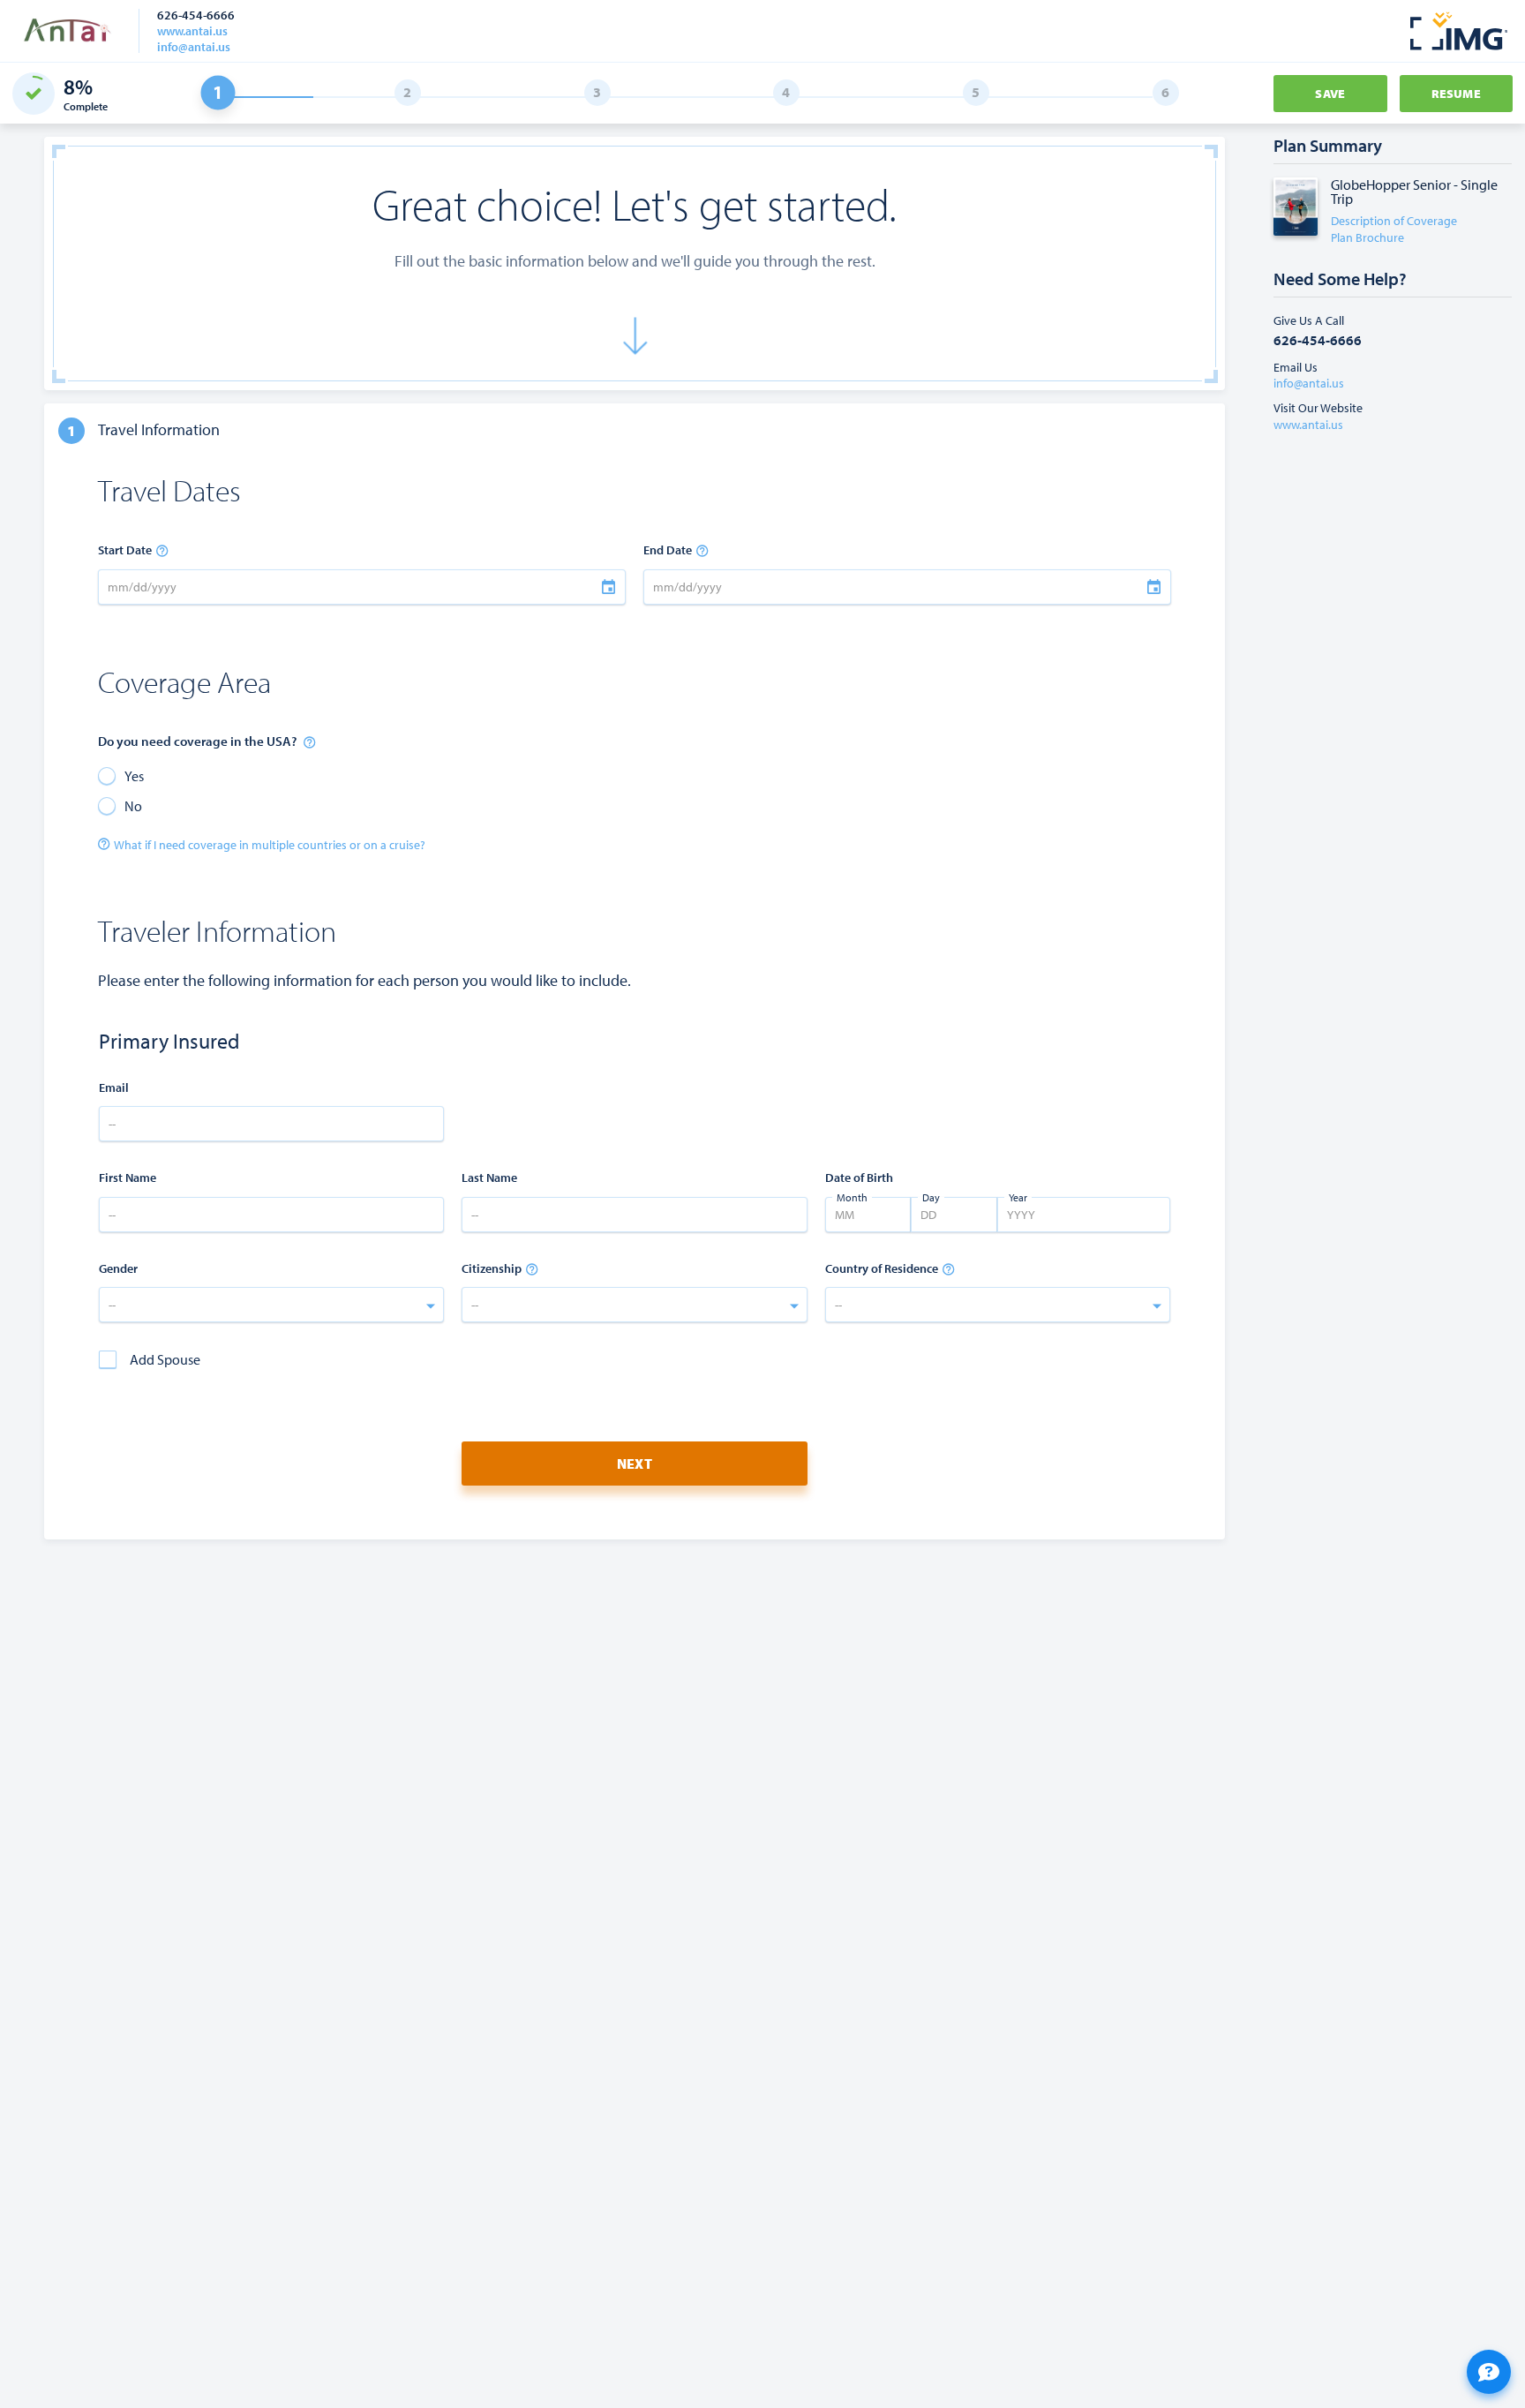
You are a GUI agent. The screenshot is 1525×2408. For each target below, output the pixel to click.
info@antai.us (194, 47)
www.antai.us (192, 31)
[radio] (121, 775)
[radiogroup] (362, 790)
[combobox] (271, 1305)
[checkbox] (150, 1359)
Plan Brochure (1367, 237)
